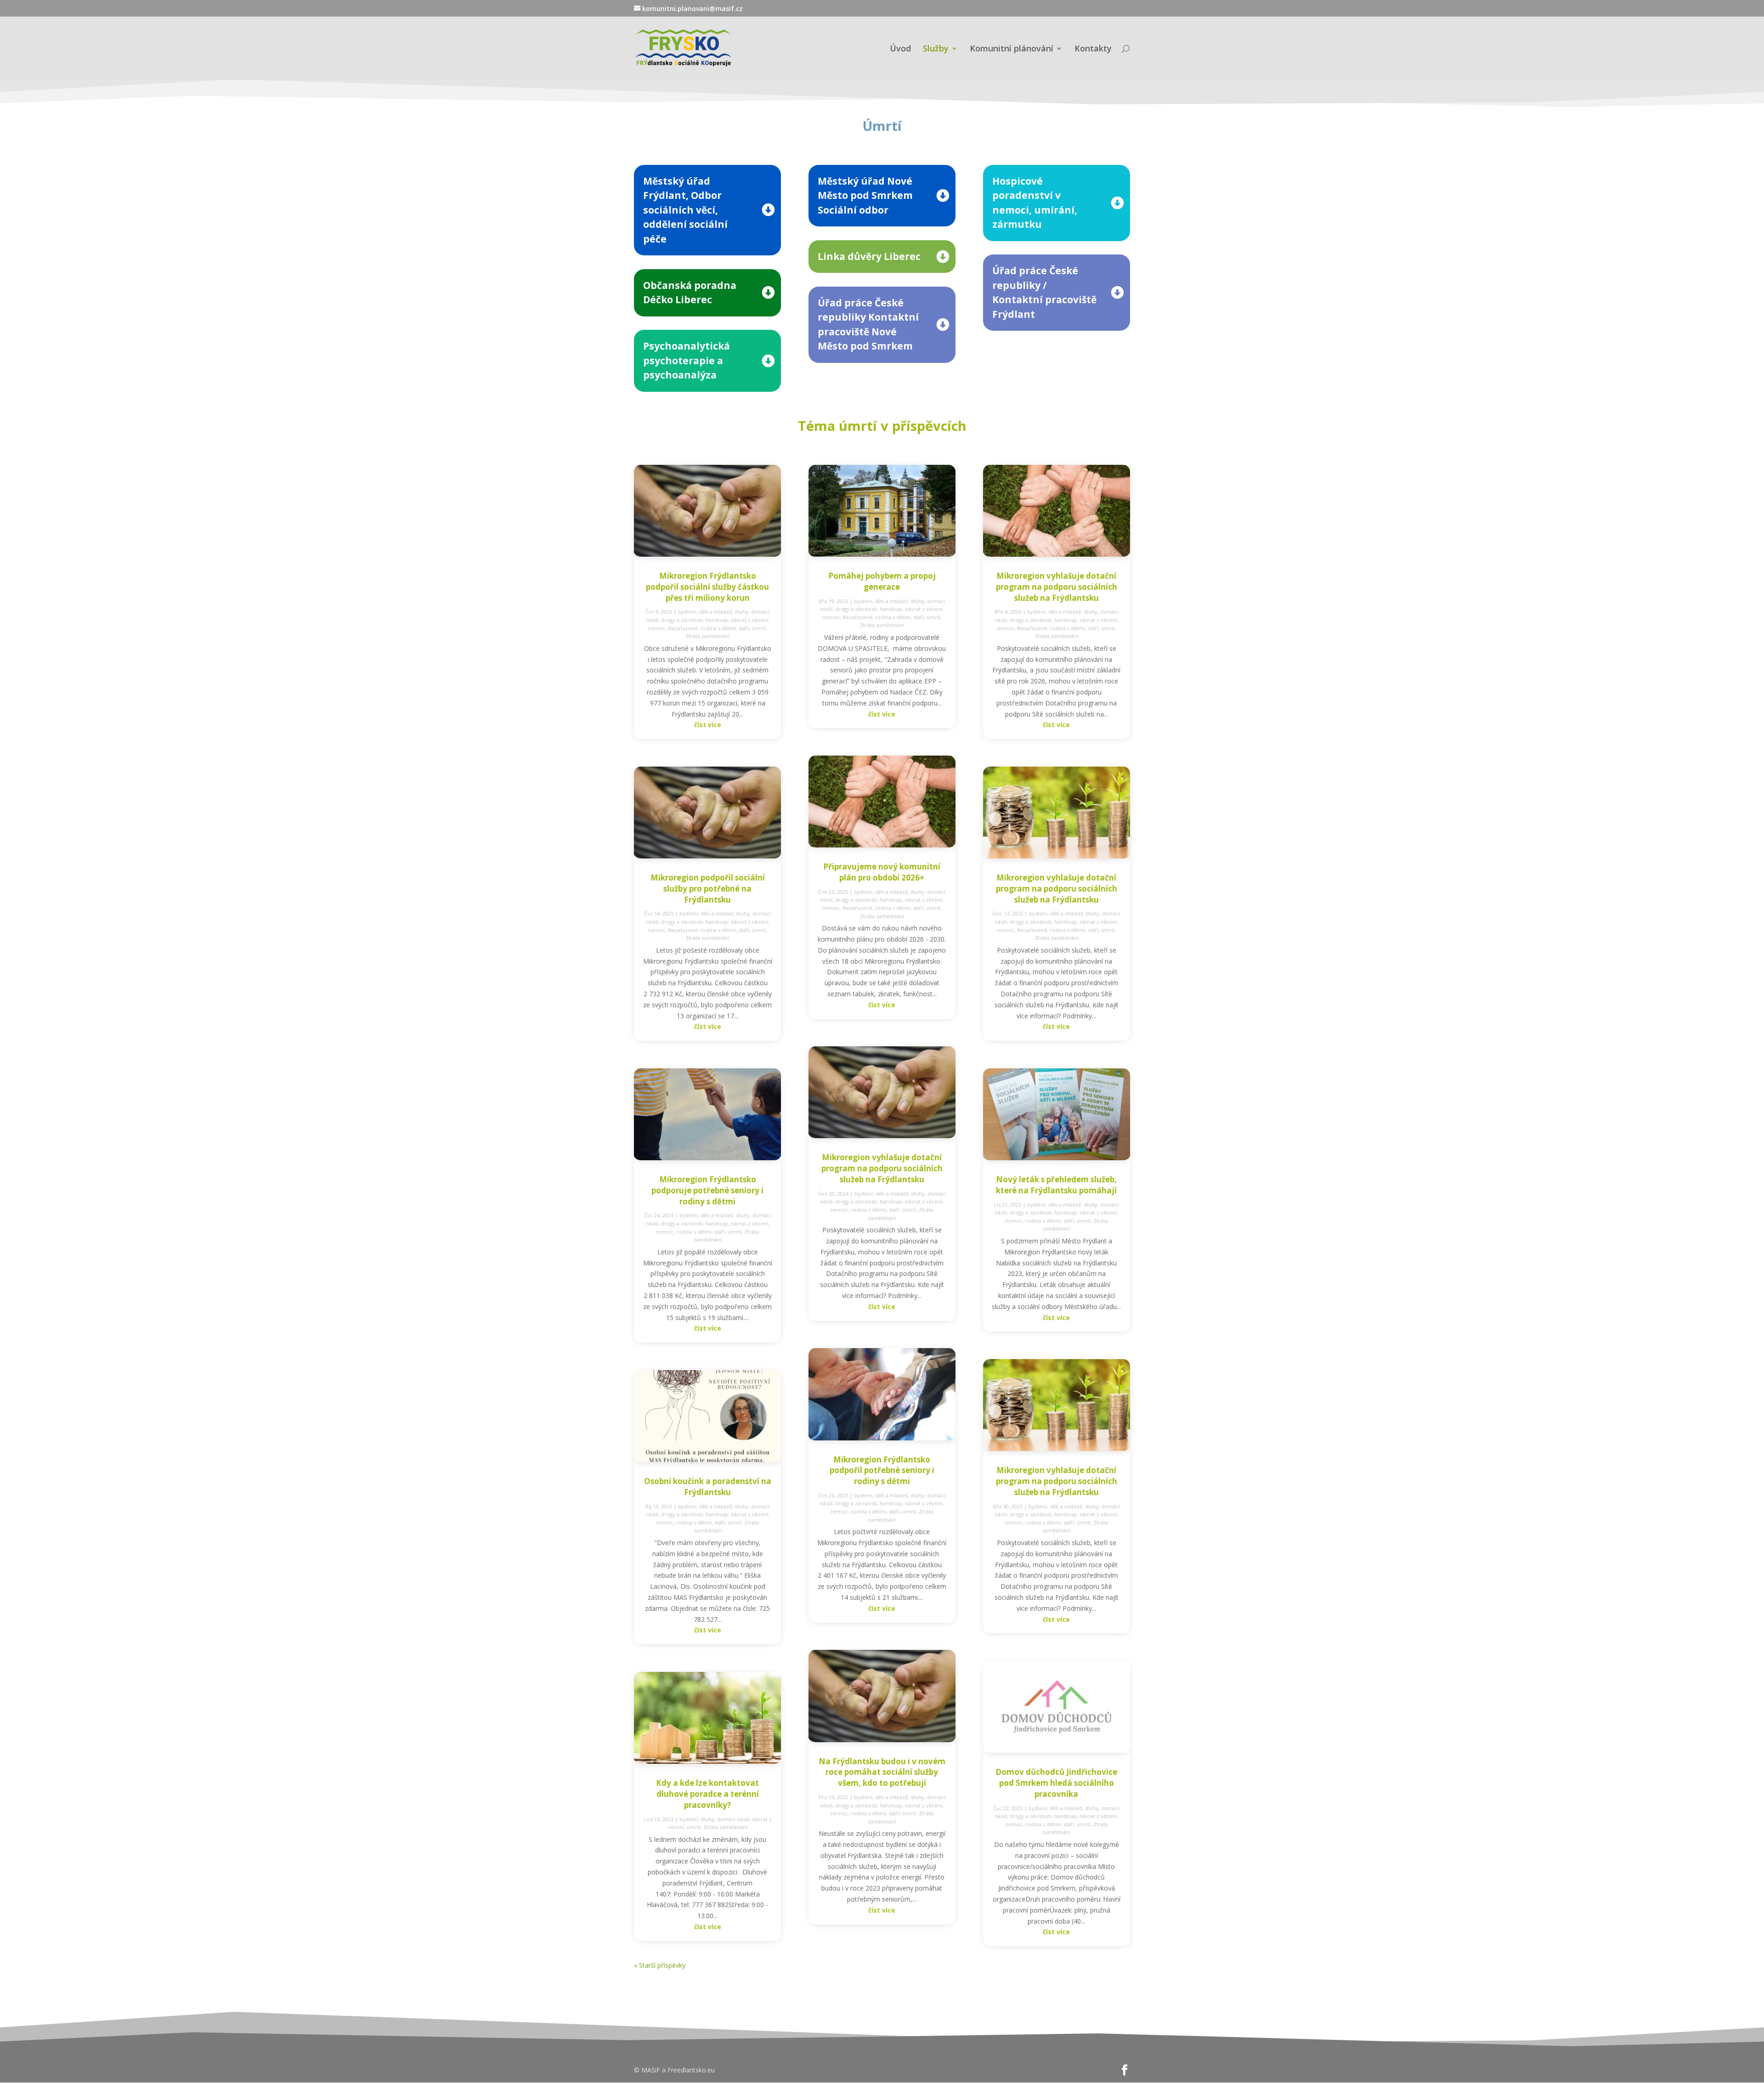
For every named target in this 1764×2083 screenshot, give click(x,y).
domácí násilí (733, 1819)
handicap (717, 620)
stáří (744, 628)
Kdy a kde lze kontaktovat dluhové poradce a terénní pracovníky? (707, 1794)
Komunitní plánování (1012, 49)
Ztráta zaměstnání (707, 636)
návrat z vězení (749, 620)
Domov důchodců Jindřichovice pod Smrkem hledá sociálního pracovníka (1056, 1783)
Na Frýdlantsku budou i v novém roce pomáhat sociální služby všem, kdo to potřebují (882, 1772)
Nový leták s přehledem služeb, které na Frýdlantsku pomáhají (1056, 1185)
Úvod (900, 49)
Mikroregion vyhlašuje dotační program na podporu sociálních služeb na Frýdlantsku (882, 1168)
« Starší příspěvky (660, 1965)
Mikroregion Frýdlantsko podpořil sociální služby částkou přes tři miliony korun (707, 587)
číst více (708, 725)
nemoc (656, 628)
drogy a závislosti (682, 620)
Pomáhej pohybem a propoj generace (882, 581)
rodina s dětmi (718, 628)
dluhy (741, 612)
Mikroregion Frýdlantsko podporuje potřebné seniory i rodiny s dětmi (707, 1190)
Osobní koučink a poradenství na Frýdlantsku (708, 1487)
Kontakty (1093, 49)
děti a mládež (715, 612)
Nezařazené (683, 628)
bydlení (687, 612)
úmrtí (759, 628)
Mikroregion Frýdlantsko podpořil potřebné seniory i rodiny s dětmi (882, 1471)
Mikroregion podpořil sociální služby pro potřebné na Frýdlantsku (708, 889)
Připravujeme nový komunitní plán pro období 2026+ (882, 872)
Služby (936, 49)
